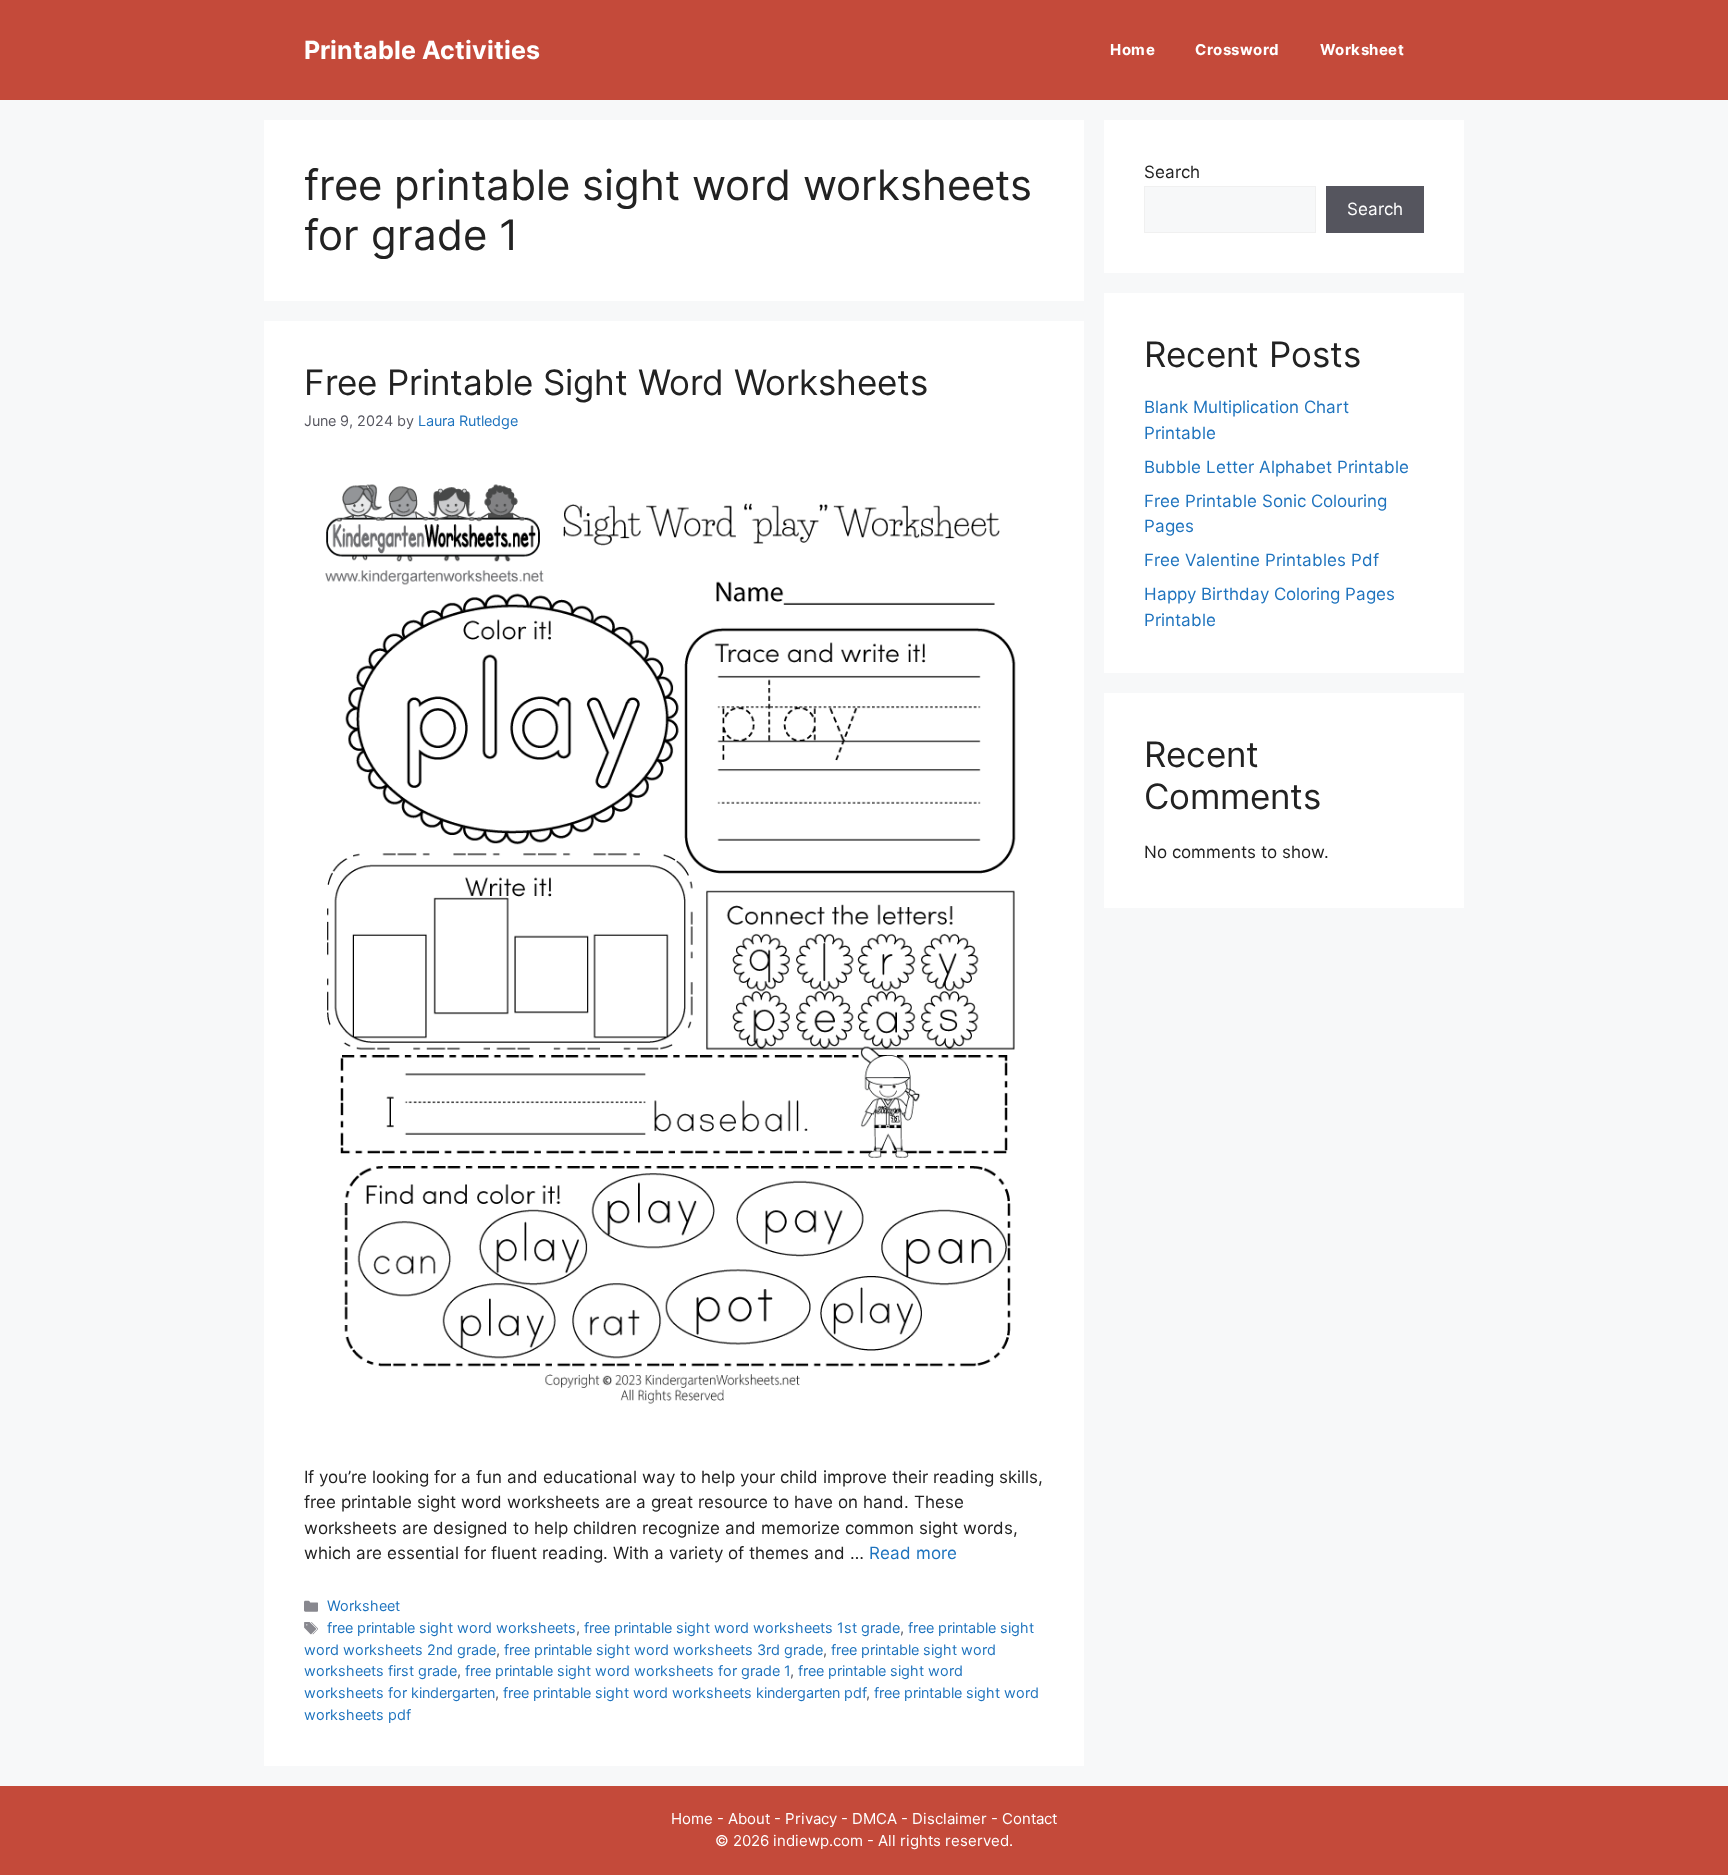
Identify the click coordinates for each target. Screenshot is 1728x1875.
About (749, 1818)
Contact (1029, 1818)
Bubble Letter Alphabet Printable (1276, 467)
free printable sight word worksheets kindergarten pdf (684, 1692)
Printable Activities (422, 50)
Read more (913, 1553)
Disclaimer (949, 1818)
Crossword (1237, 49)
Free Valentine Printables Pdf (1261, 560)
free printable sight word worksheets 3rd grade (663, 1649)
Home (1132, 49)
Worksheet (1362, 49)
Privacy (811, 1818)
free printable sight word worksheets (451, 1627)
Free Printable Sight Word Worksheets (616, 382)
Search (1172, 172)
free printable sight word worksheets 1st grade (742, 1627)
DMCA (874, 1818)
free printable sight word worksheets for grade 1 (627, 1670)
